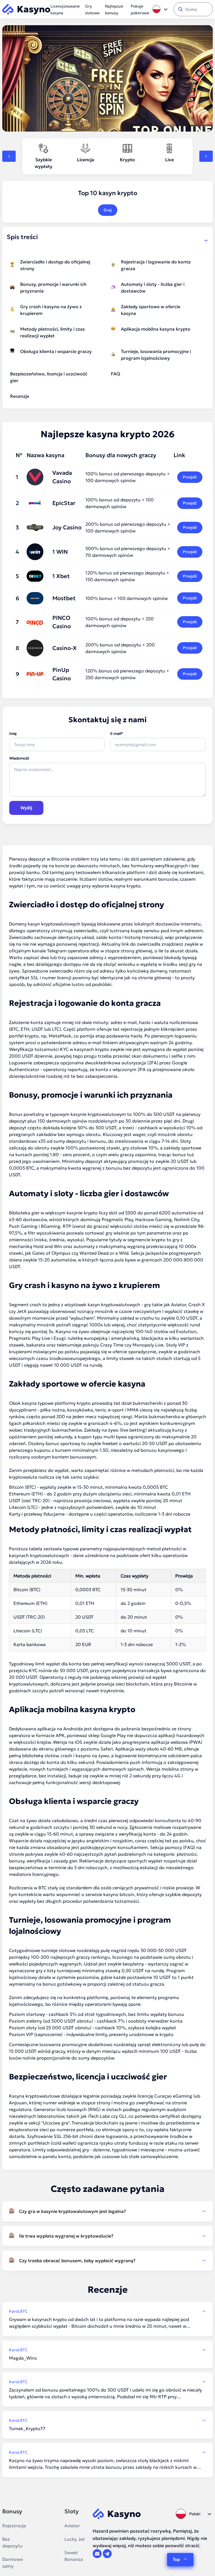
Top (176, 2559)
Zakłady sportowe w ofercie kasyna (151, 310)
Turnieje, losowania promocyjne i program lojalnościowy (156, 355)
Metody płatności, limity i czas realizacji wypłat (52, 332)
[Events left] (9, 156)
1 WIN (60, 552)
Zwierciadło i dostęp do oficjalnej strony (55, 265)
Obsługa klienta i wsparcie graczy (56, 351)
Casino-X (65, 648)
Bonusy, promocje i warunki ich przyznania (53, 287)
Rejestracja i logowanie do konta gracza (156, 265)
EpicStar (64, 503)
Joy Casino (67, 527)
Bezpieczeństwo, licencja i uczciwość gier (49, 377)
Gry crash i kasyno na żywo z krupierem (51, 310)
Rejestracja (14, 2526)
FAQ (115, 374)
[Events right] (206, 156)
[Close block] (206, 240)
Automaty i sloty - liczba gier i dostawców (153, 287)
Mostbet (64, 598)
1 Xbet (61, 576)
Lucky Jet (75, 2539)
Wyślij (26, 808)
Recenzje (20, 396)
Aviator (72, 2526)
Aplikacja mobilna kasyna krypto (156, 329)
